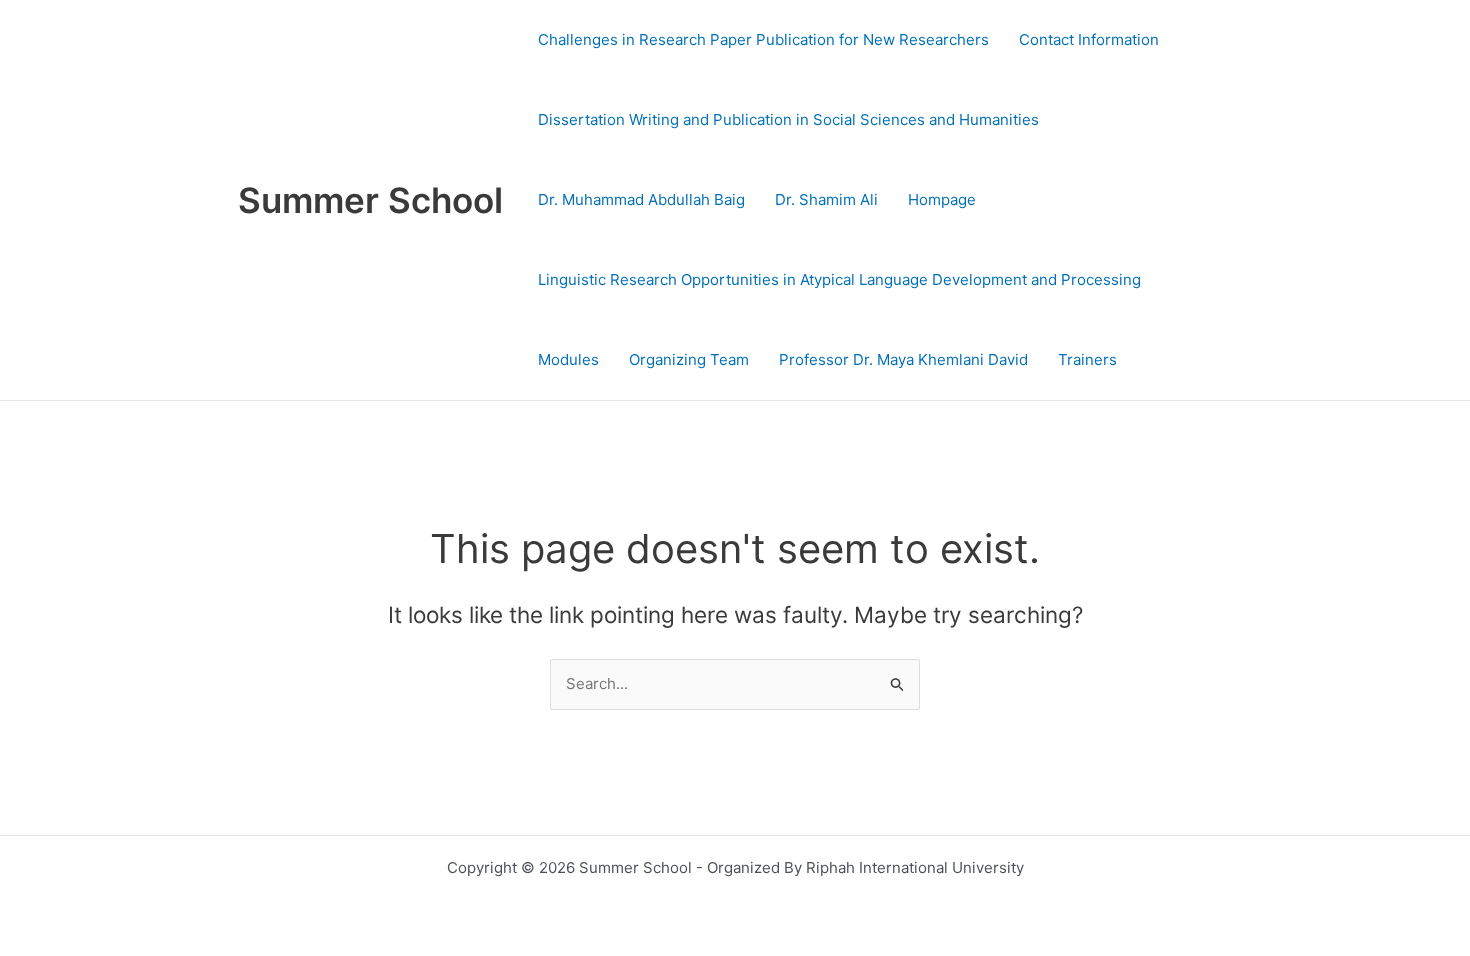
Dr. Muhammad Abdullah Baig (641, 199)
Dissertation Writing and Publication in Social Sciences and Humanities (788, 119)
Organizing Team (689, 359)
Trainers (1087, 359)
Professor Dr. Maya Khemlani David (903, 359)
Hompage (942, 199)
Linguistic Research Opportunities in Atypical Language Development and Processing (839, 279)
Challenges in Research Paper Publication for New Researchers (763, 39)
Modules (568, 359)
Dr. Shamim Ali (826, 199)
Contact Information (1089, 39)
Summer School (370, 200)
